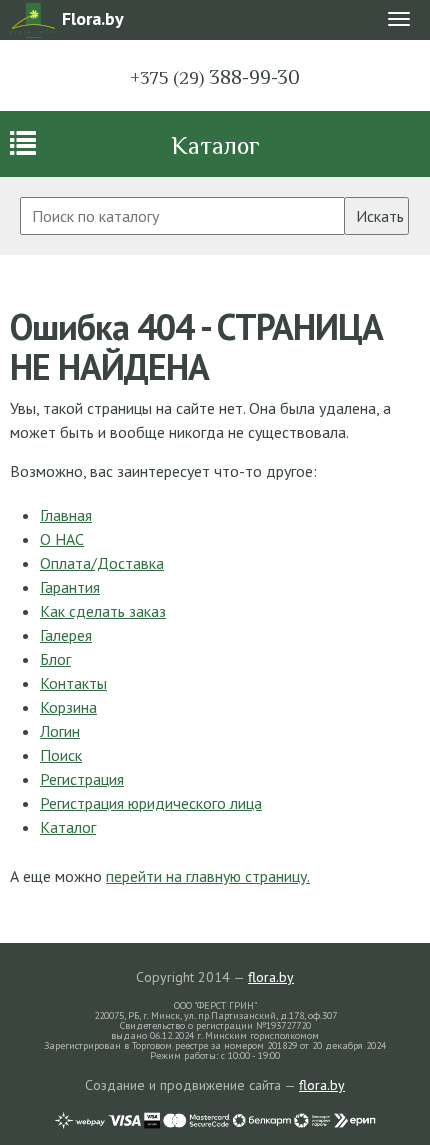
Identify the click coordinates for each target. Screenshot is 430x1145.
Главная (66, 515)
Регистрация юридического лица (151, 803)
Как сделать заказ (103, 611)
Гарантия (70, 587)
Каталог (215, 145)
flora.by (271, 977)
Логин (60, 731)
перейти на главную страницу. (208, 876)
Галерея (66, 635)
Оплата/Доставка (102, 563)
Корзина (68, 707)
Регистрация (82, 779)
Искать (380, 216)
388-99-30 (215, 77)
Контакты (73, 683)
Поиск (61, 755)
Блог (55, 659)
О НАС (62, 539)
